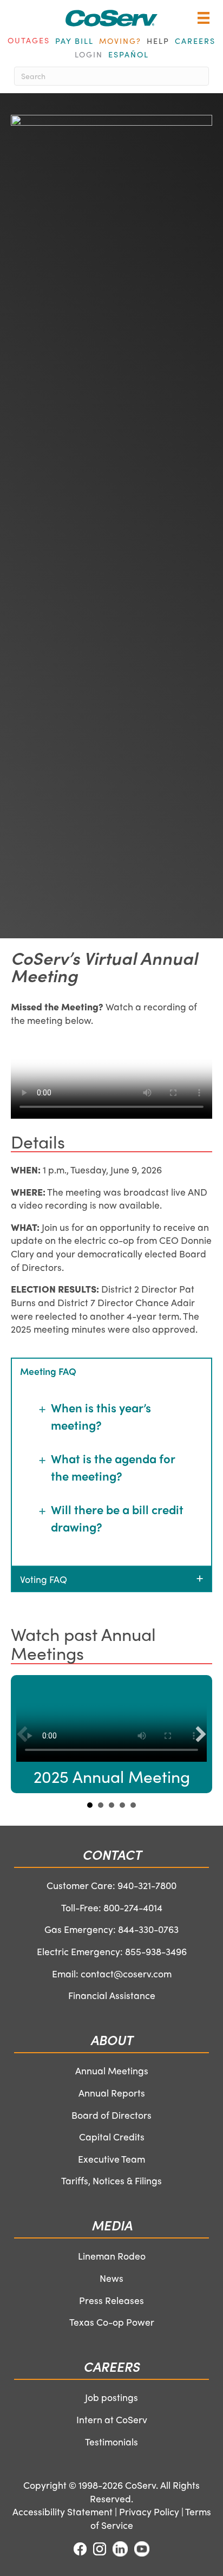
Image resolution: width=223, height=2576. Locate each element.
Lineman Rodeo (112, 2256)
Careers (195, 41)
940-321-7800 (147, 1885)
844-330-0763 (148, 1929)
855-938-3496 (156, 1951)
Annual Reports (112, 2092)
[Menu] (204, 25)
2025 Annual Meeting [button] (90, 1805)
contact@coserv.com (126, 1973)
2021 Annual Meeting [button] (133, 1805)
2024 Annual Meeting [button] (101, 1805)
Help (158, 41)
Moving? (120, 41)
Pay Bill (74, 41)
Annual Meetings (112, 2070)
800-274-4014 (133, 1907)
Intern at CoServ (112, 2419)
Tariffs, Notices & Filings (111, 2180)
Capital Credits (112, 2136)
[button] (111, 1371)
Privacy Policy (149, 2511)
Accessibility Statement (63, 2511)
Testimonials (111, 2441)
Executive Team (111, 2159)
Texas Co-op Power (112, 2322)
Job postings (111, 2397)
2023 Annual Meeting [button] (111, 1805)
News (111, 2278)
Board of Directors (111, 2115)
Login (89, 54)
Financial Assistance (112, 1995)
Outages (29, 40)
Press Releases (111, 2300)
